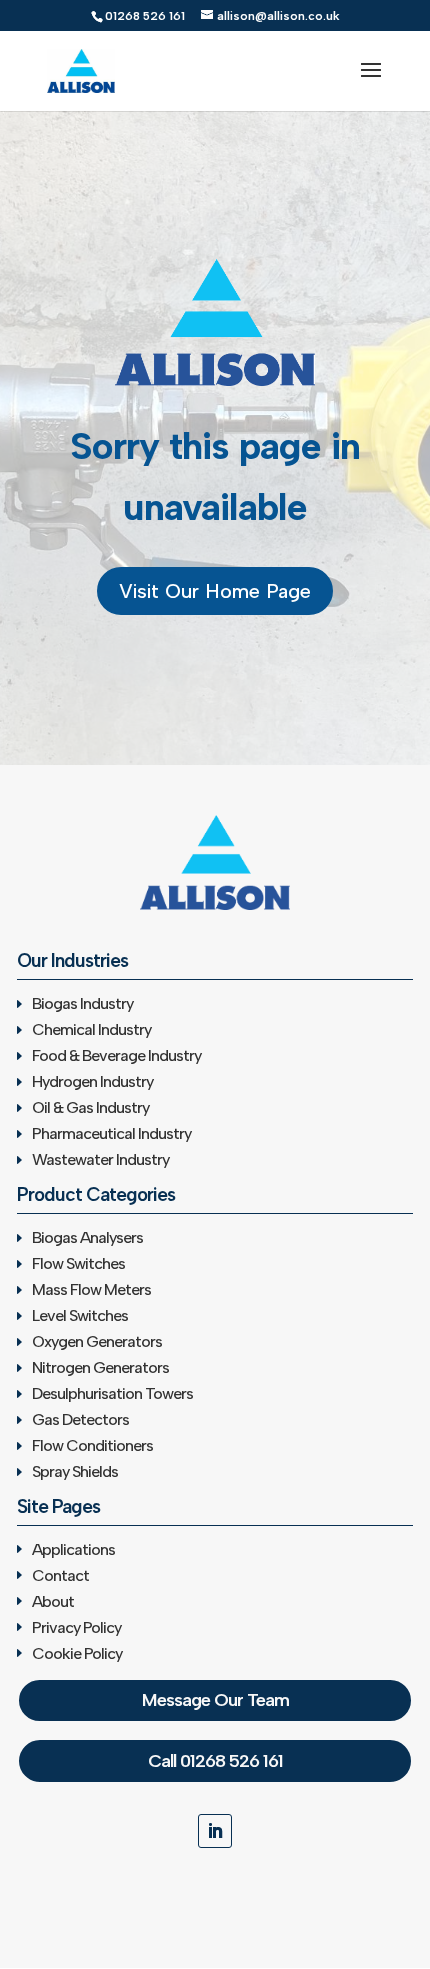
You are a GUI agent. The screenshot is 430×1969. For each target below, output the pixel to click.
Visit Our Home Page (215, 591)
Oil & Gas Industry (90, 1107)
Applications (73, 1549)
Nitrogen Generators (100, 1367)
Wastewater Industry (100, 1159)
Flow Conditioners (92, 1445)
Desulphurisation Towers (112, 1393)
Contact (60, 1575)
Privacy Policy (76, 1627)
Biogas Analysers (87, 1237)
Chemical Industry (91, 1029)
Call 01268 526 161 (215, 1761)
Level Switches (80, 1315)
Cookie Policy (77, 1653)
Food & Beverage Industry (116, 1055)
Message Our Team (215, 1700)
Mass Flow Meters (91, 1289)
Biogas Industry (82, 1003)
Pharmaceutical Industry (111, 1133)
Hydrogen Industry (92, 1081)
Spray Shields (75, 1471)
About (53, 1601)
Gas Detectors (80, 1419)
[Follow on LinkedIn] (215, 1831)
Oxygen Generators (97, 1341)
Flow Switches (78, 1263)
